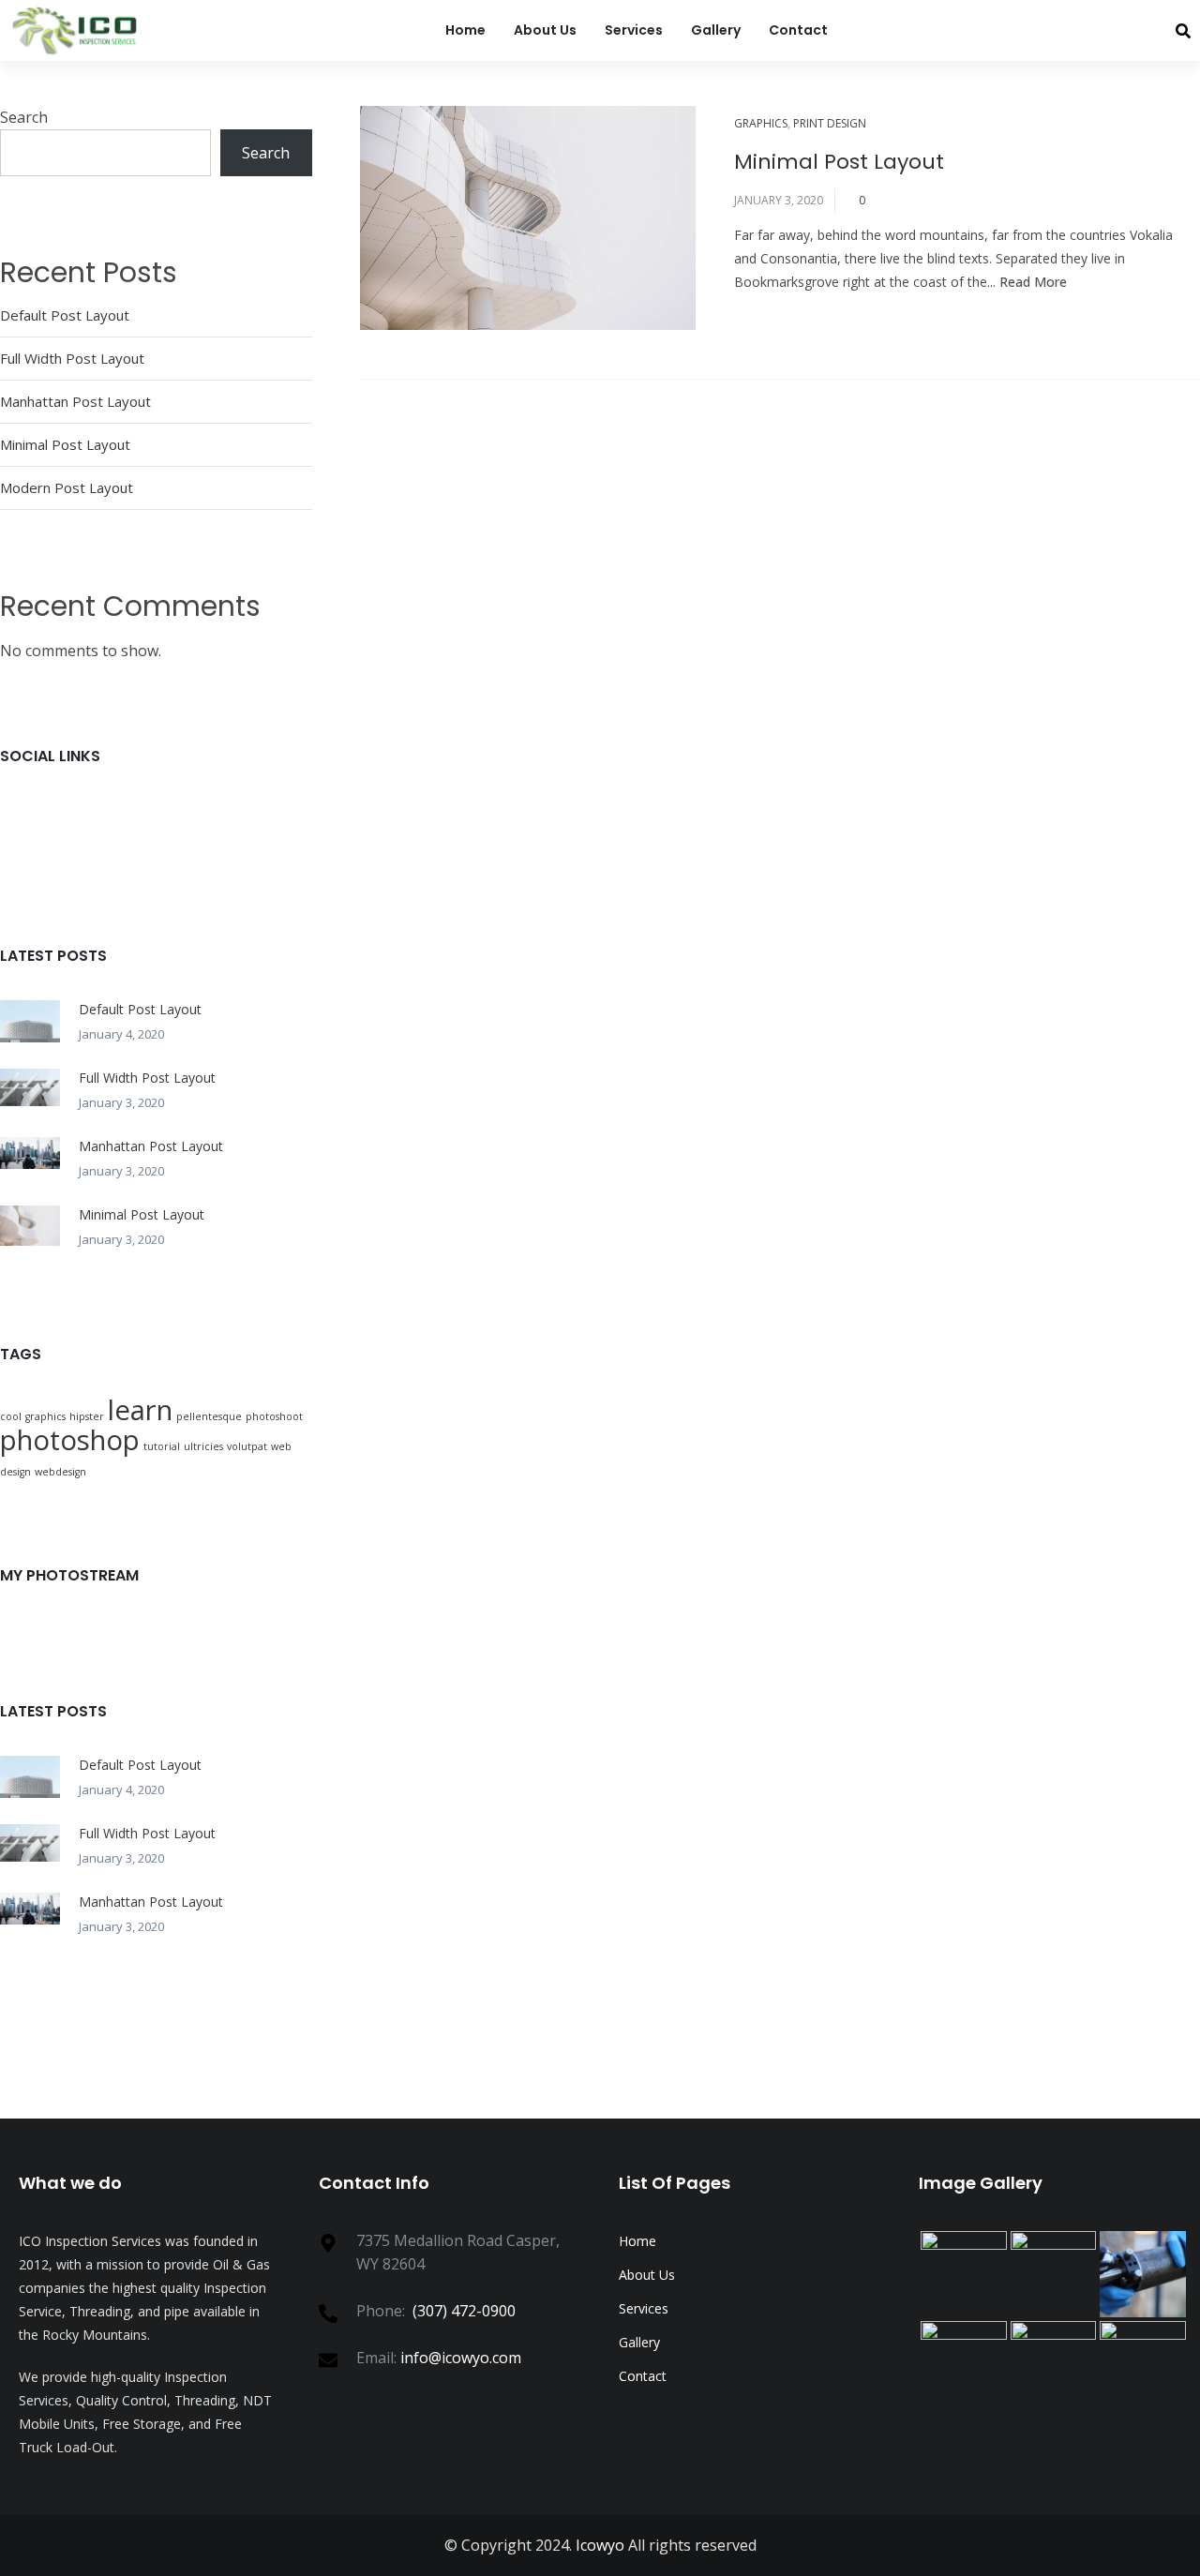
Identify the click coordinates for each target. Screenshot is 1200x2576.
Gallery (716, 30)
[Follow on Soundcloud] (87, 848)
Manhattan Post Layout (75, 401)
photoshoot (274, 1416)
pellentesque (209, 1416)
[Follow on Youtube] (52, 848)
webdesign (60, 1472)
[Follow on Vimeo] (194, 848)
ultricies (203, 1446)
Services (634, 30)
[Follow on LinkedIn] (194, 816)
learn (140, 1410)
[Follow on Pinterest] (230, 816)
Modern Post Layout (67, 487)
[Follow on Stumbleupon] (158, 848)
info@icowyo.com (461, 2358)
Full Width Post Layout (72, 358)
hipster (87, 1416)
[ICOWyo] (78, 30)
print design (830, 123)
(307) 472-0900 (464, 2311)
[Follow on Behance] (16, 848)
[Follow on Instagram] (123, 816)
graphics (761, 123)
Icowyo (600, 2545)
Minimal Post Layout (839, 162)
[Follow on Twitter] (16, 816)
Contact (798, 30)
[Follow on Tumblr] (123, 848)
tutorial (162, 1446)
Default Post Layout (65, 315)
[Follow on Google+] (87, 816)
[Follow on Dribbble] (265, 816)
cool (11, 1416)
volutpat (247, 1446)
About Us (545, 30)
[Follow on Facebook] (52, 816)
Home (465, 30)
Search (24, 117)
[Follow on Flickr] (158, 816)
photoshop (70, 1440)
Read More (1033, 282)
